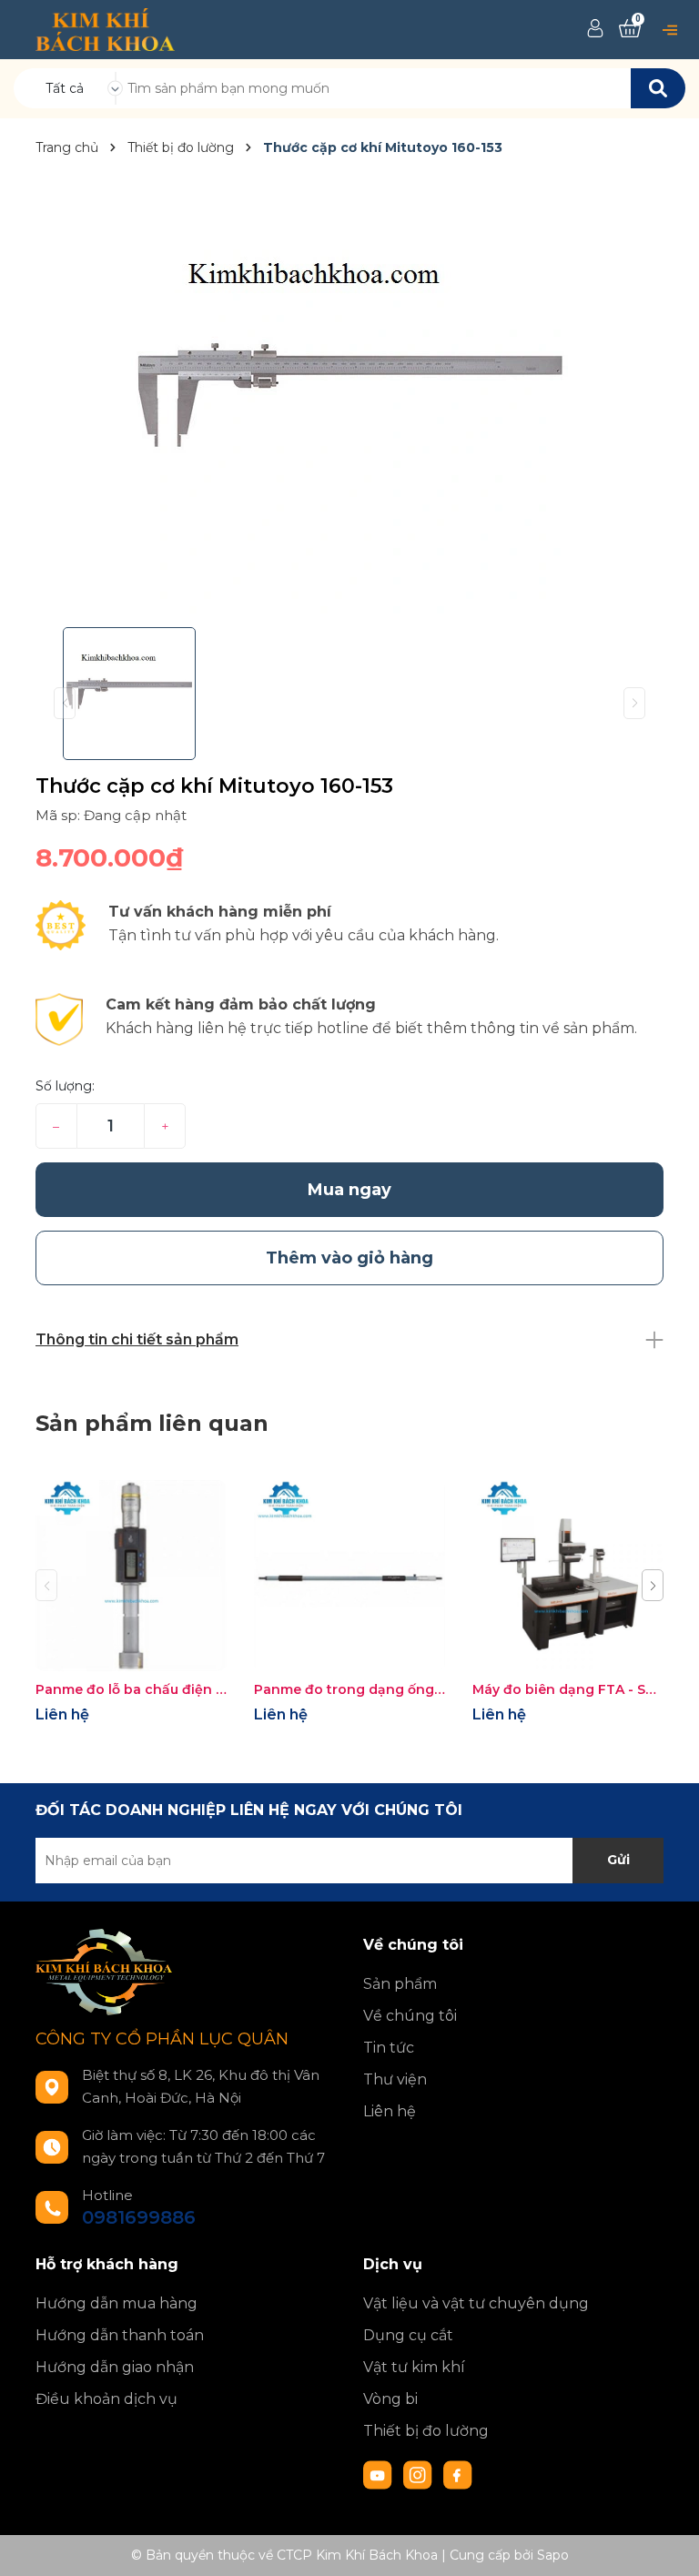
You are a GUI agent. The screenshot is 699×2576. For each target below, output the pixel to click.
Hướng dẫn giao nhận (115, 2367)
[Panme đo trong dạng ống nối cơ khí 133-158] (349, 1576)
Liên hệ (390, 2111)
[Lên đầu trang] (667, 2544)
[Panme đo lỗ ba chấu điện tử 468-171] (131, 1576)
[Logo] (105, 28)
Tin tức (389, 2048)
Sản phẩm (400, 1984)
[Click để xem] (349, 395)
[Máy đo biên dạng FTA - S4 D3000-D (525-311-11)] (568, 1576)
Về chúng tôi (410, 2016)
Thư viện (395, 2079)
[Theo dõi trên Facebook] (458, 2474)
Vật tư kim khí (414, 2367)
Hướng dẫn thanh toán (120, 2335)
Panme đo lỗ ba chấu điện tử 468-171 (131, 1689)
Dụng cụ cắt (408, 2335)
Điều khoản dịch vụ (106, 2399)
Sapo (553, 2555)
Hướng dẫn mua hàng (116, 2303)
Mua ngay (349, 1190)
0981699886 (139, 2217)
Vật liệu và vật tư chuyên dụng (476, 2303)
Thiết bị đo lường (426, 2431)
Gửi (618, 1860)
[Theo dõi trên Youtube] (380, 2474)
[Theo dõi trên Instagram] (420, 2474)
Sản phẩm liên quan (152, 1423)
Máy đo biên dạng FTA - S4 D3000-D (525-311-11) (568, 1689)
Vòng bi (390, 2399)
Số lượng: (65, 1086)
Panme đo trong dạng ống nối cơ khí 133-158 (349, 1689)
